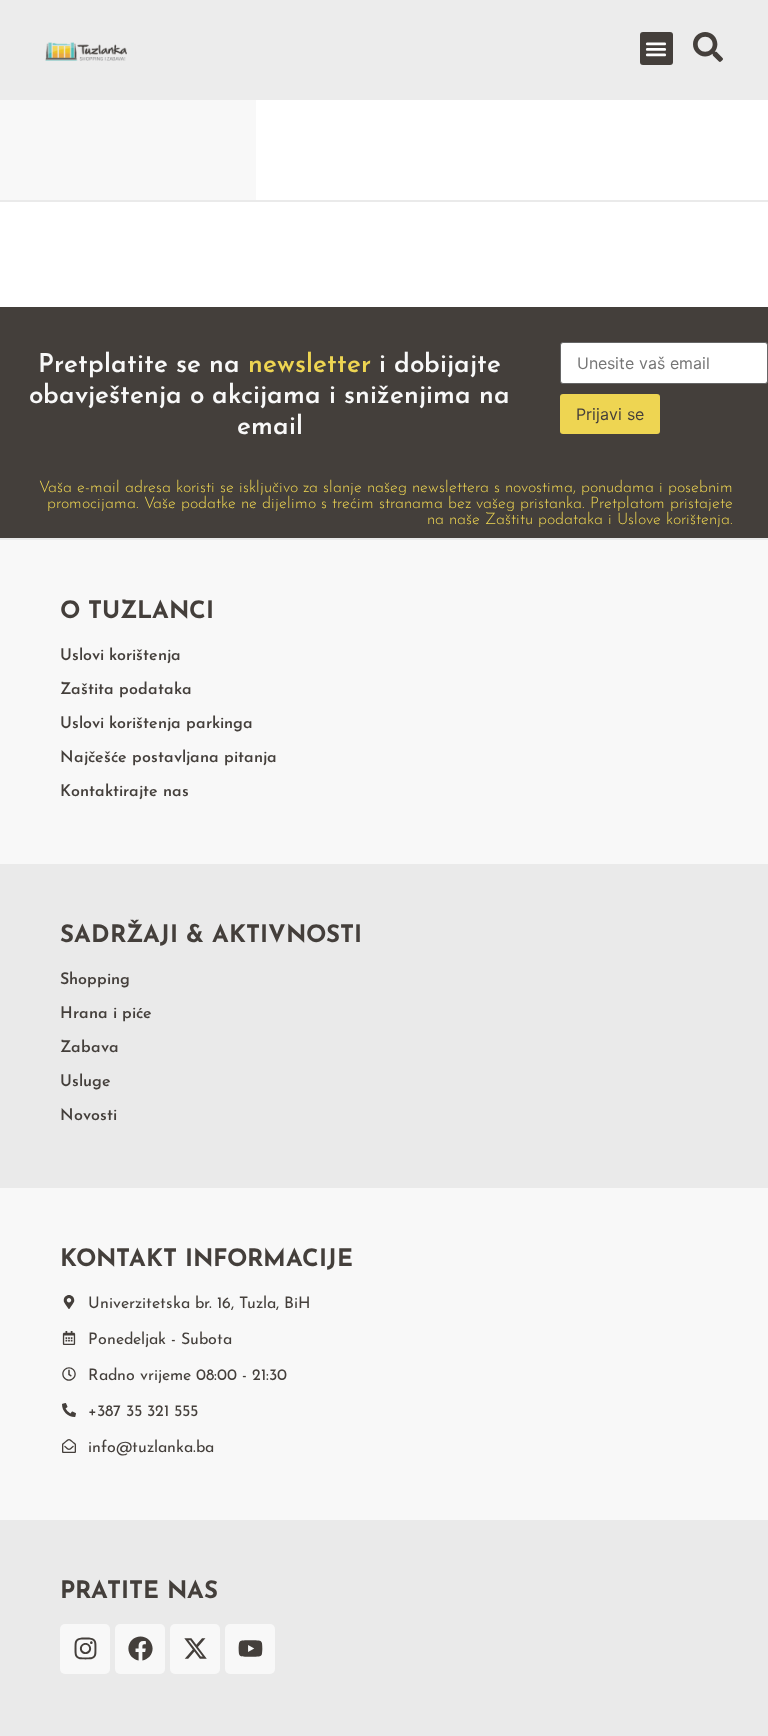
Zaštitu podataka (544, 520)
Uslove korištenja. (675, 520)
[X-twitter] (195, 1649)
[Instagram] (85, 1649)
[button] (656, 48)
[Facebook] (140, 1649)
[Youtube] (250, 1649)
